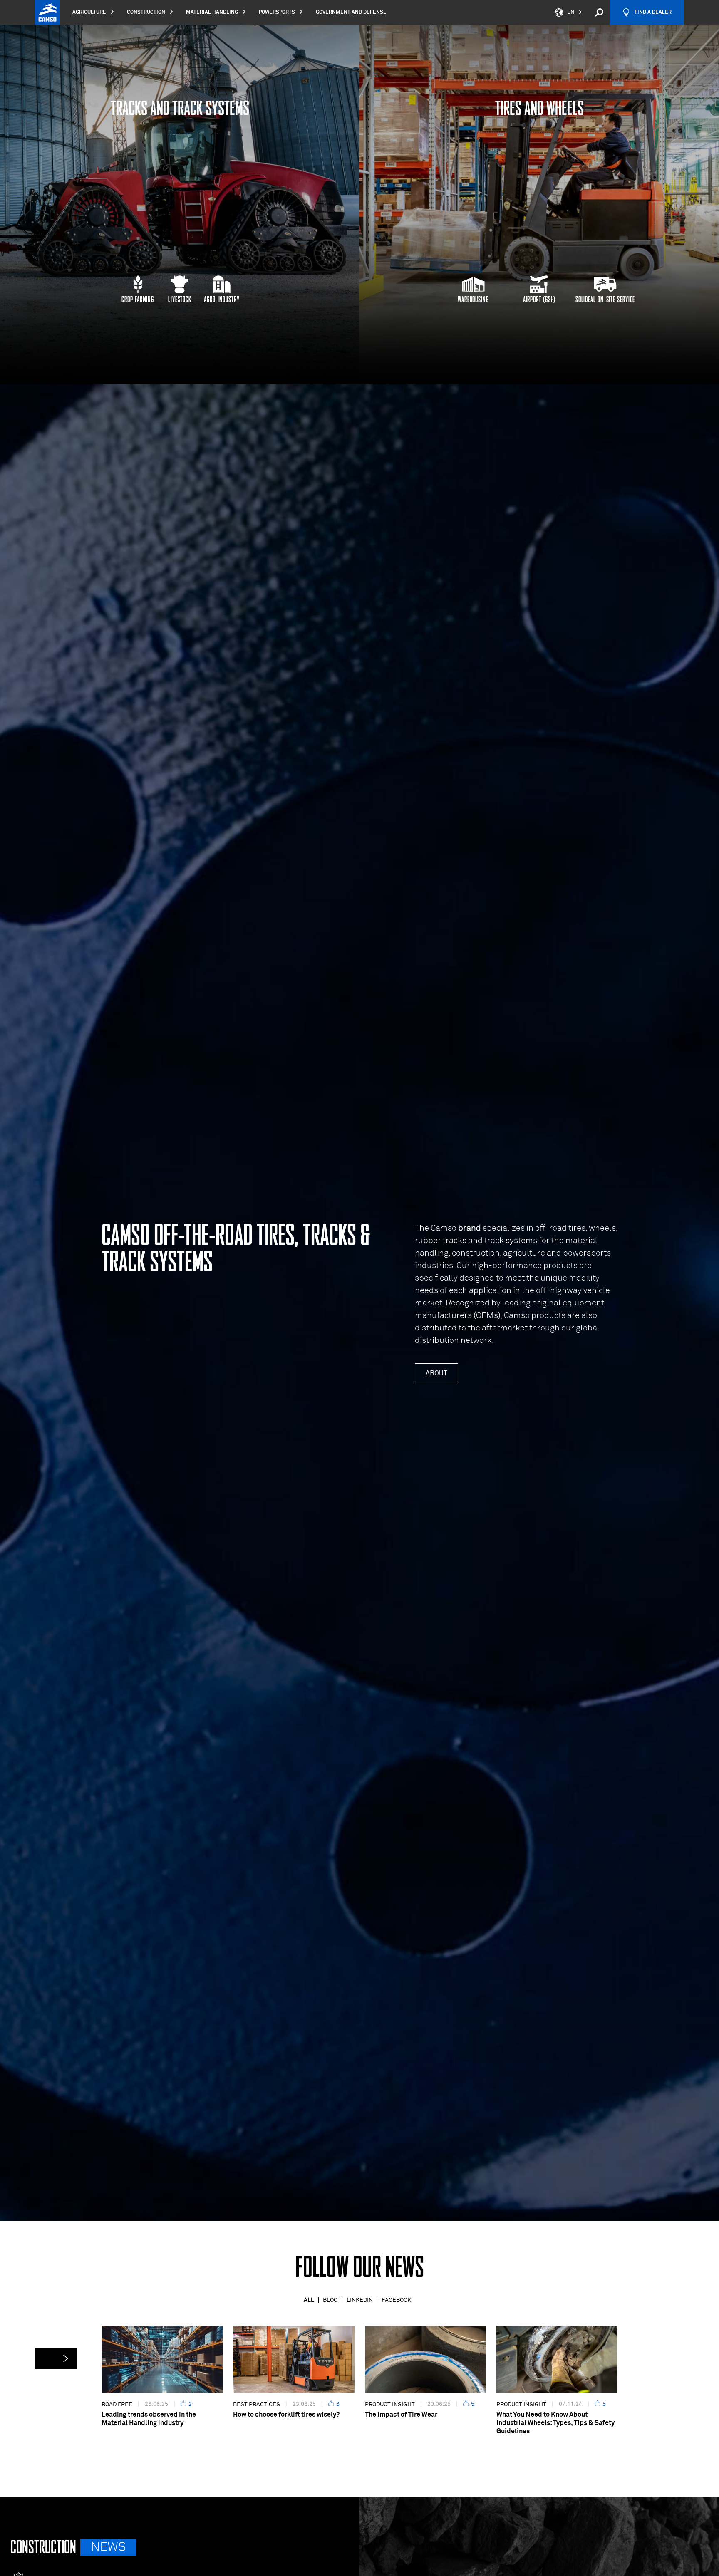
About (436, 1373)
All (309, 2300)
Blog (330, 2300)
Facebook (396, 2300)
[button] (56, 2358)
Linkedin (360, 2300)
